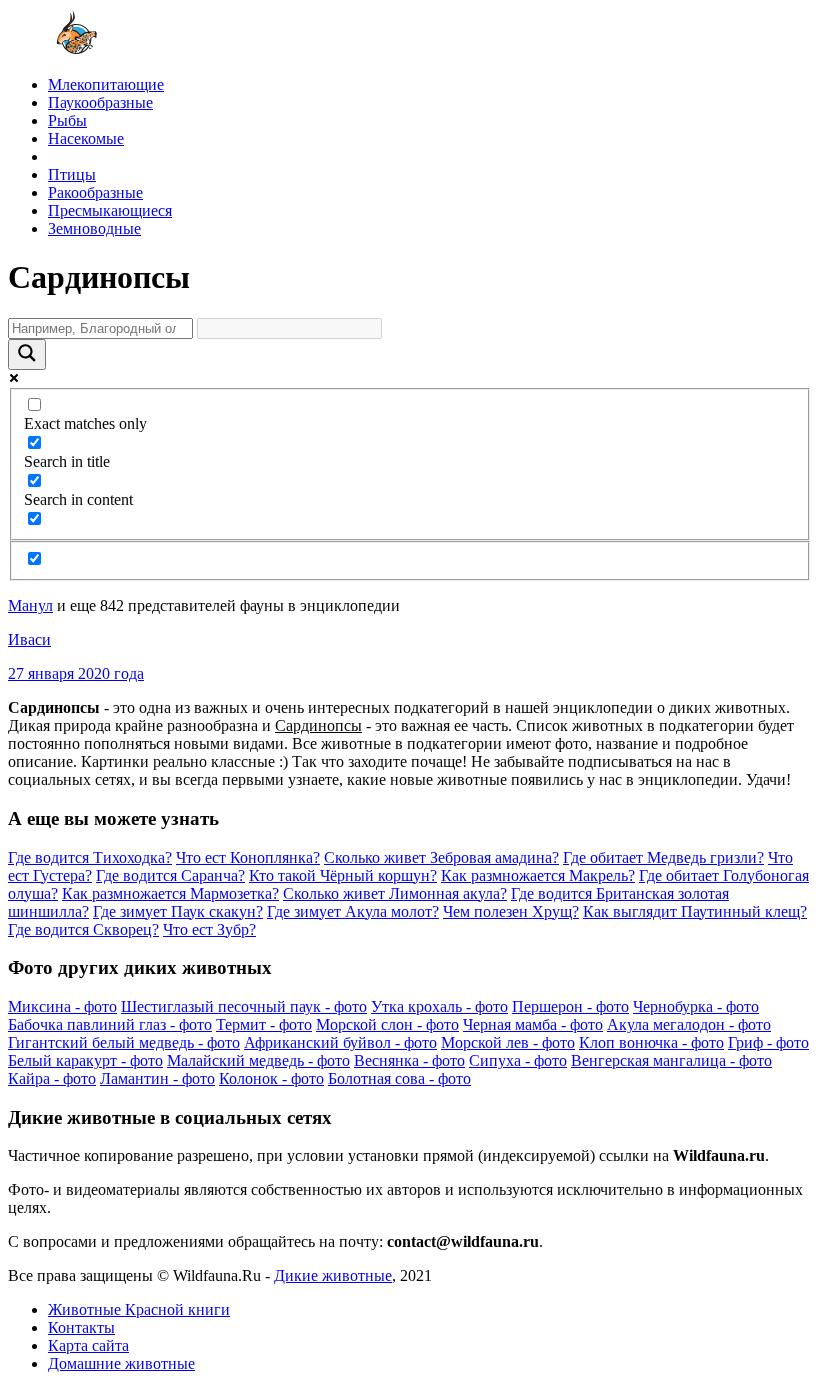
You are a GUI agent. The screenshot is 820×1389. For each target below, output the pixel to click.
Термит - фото (264, 1024)
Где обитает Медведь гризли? (663, 857)
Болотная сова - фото (399, 1078)
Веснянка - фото (409, 1060)
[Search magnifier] (27, 354)
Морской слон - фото (387, 1024)
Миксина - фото (62, 1006)
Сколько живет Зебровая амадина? (441, 857)
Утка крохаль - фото (439, 1006)
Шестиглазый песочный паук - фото (244, 1006)
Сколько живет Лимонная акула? (395, 893)
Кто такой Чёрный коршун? (343, 875)
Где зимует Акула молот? (353, 911)
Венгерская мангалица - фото (671, 1060)
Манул (30, 605)
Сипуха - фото (518, 1060)
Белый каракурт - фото (85, 1060)
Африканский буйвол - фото (340, 1042)
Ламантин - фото (157, 1078)
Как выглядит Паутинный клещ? (695, 911)
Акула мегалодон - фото (689, 1024)
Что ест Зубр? (209, 929)
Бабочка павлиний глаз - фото (110, 1024)
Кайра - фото (52, 1078)
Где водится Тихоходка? (90, 857)
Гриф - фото (768, 1042)
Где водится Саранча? (170, 875)
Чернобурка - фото (696, 1006)
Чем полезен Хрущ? (511, 911)
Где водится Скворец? (83, 929)
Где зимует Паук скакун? (178, 911)
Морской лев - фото (508, 1042)
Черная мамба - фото (533, 1024)
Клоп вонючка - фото (651, 1042)
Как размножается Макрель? (538, 875)
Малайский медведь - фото (258, 1060)
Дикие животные (333, 1275)
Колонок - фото (271, 1078)
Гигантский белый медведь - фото (124, 1042)
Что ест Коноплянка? (248, 857)
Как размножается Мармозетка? (170, 893)
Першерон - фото (570, 1006)
